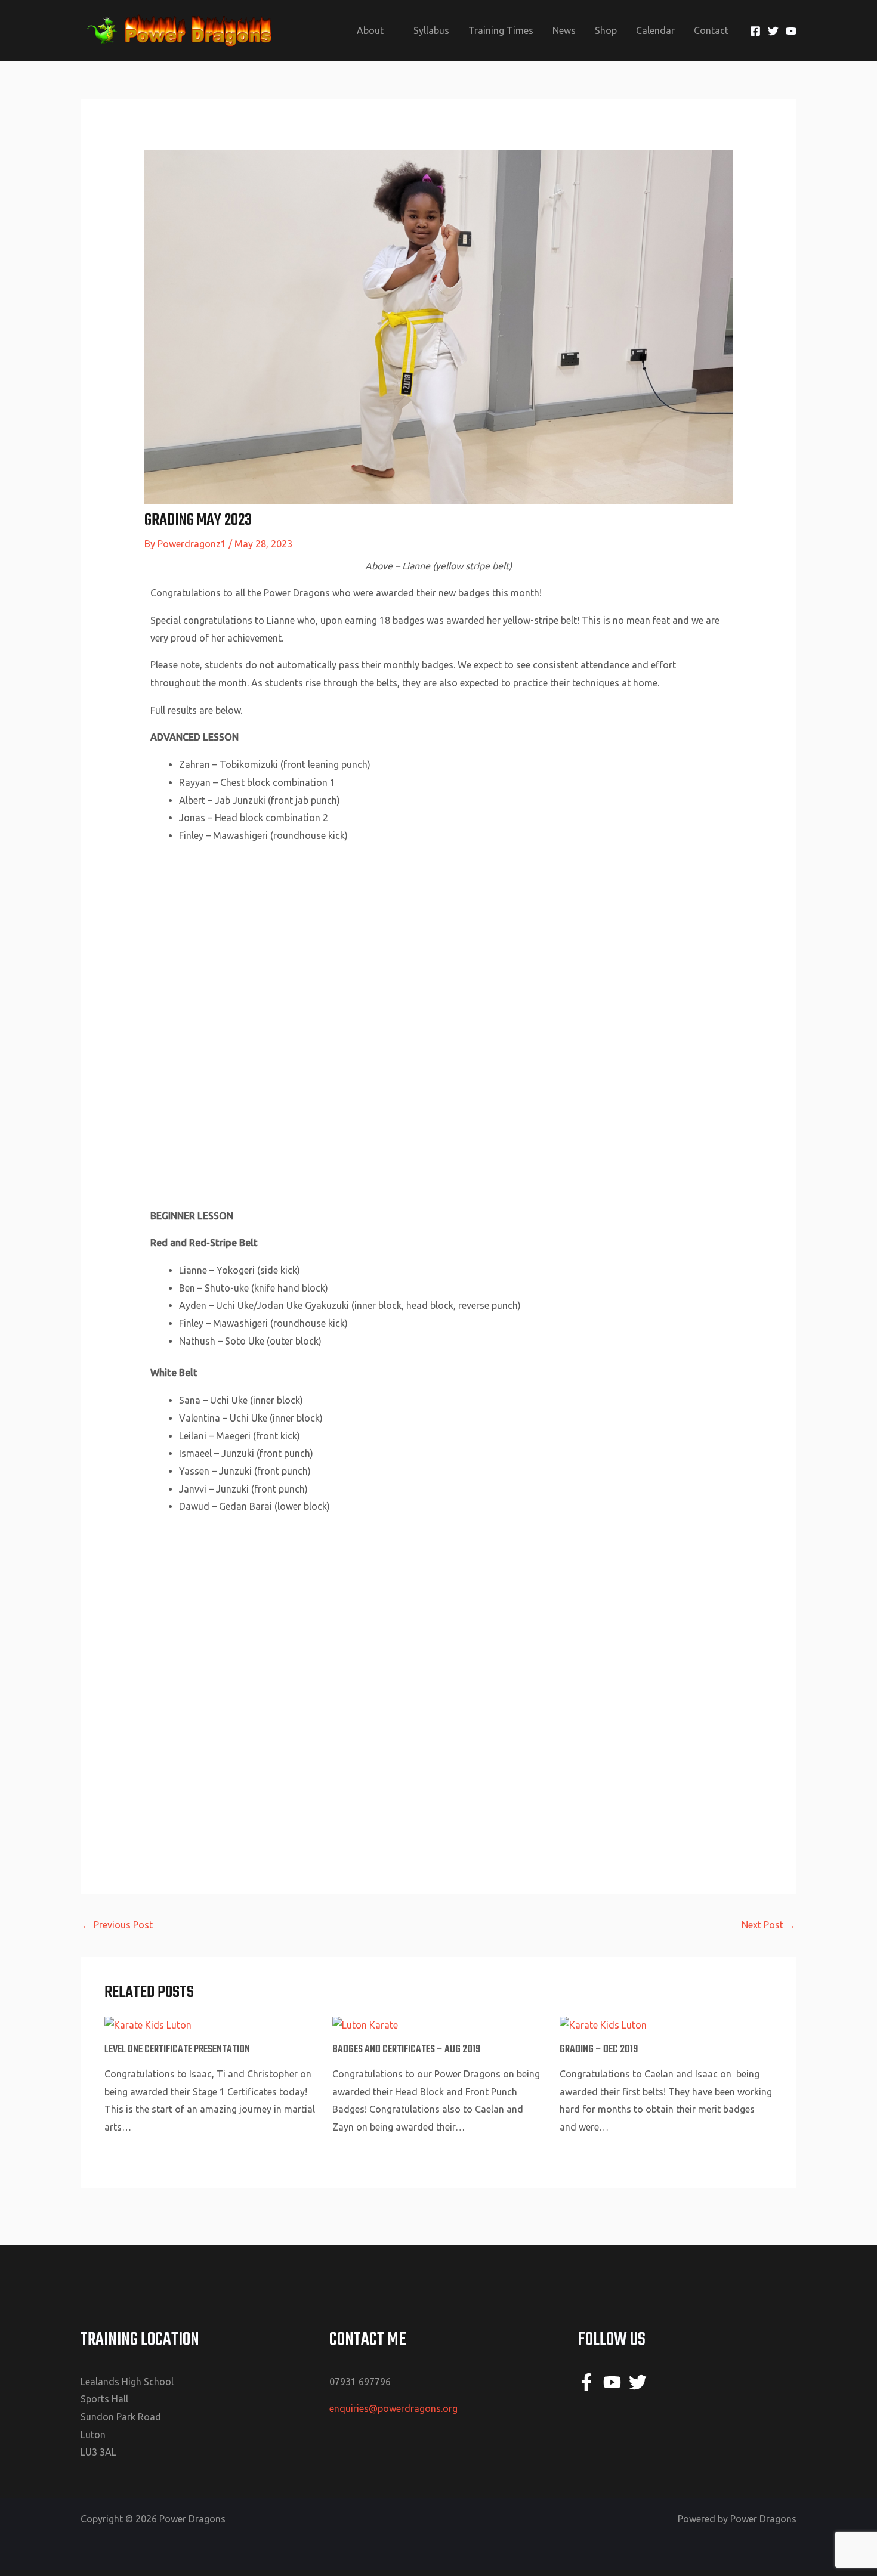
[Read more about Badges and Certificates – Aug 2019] (365, 2024)
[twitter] (640, 2382)
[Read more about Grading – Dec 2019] (603, 2024)
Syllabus (431, 30)
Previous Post (117, 1925)
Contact (711, 30)
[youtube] (615, 2382)
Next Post (768, 1925)
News (564, 30)
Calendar (655, 30)
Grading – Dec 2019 (599, 2050)
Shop (606, 30)
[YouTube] (791, 31)
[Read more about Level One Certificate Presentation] (148, 2024)
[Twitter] (773, 31)
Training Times (501, 30)
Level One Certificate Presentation (177, 2050)
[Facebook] (755, 31)
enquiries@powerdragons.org (393, 2408)
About (370, 30)
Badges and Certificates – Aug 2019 (406, 2050)
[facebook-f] (589, 2382)
